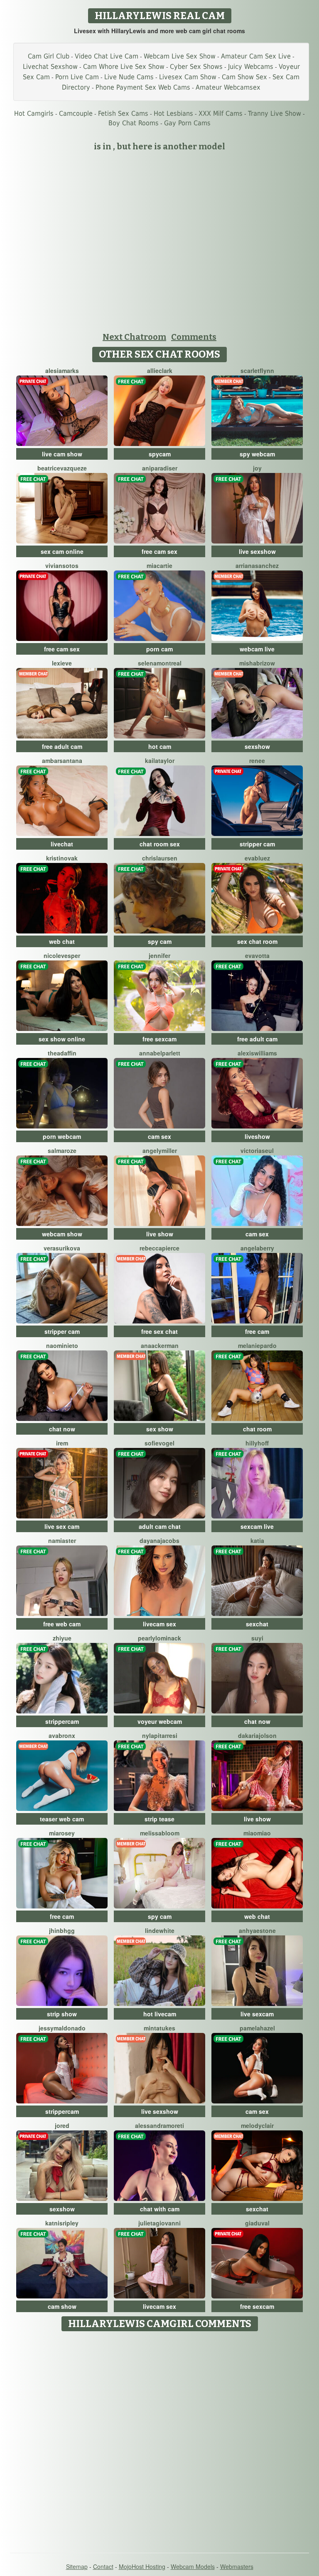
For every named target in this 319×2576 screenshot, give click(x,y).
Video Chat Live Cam (107, 56)
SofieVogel (159, 1443)
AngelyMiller (160, 1150)
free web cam (62, 1624)
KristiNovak (62, 858)
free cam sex (159, 551)
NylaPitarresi (160, 1735)
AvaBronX (62, 1735)
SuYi (257, 1638)
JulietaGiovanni (159, 2223)
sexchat (257, 1624)
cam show (62, 2306)
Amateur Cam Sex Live (256, 56)
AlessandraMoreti (159, 2125)
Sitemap (77, 2566)
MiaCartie (159, 565)
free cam (257, 1331)
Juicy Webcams (251, 67)
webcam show (62, 1234)
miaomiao (257, 1833)
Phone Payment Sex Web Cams (143, 87)
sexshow (257, 746)
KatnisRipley (62, 2223)
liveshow (257, 1136)
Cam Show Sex (244, 77)
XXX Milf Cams (221, 113)
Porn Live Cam (77, 77)
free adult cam (62, 746)
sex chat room (257, 941)
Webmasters (237, 2566)
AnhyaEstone (257, 1930)
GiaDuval (257, 2223)
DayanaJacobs (159, 1540)
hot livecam (160, 2014)
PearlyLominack (159, 1638)
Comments (194, 337)
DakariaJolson (257, 1735)
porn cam (159, 649)
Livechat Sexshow (50, 67)
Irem (62, 1443)
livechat (62, 844)
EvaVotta (257, 955)
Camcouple (76, 113)
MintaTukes (159, 2028)
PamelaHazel (257, 2028)
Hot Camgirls (34, 113)
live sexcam (257, 2014)
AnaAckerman (160, 1345)
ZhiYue (62, 1638)
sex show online (62, 1039)
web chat (62, 941)
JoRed (62, 2125)
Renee (257, 760)
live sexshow (257, 551)
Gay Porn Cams (187, 123)
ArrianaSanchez (257, 565)
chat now (62, 1429)
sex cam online (62, 551)
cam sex (159, 1136)
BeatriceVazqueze (62, 468)
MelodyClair (257, 2125)
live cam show (62, 454)
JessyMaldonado (62, 2028)
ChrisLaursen (160, 858)
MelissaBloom (160, 1833)
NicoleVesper (62, 955)
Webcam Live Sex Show (180, 56)
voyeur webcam (160, 1721)
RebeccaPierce (159, 1248)
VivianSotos (62, 565)
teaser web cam (62, 1819)
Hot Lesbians (173, 113)
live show (160, 1234)
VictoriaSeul (257, 1150)
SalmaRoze (62, 1150)
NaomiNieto (62, 1345)
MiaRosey (62, 1833)
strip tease (159, 1819)
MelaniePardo (257, 1345)
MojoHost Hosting (142, 2566)
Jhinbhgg (62, 1930)
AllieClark (160, 370)
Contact (103, 2566)
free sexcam (159, 1039)
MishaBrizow (257, 663)
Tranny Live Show (275, 113)
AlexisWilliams (257, 1053)
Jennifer (159, 955)
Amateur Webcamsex (228, 87)
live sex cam (62, 1526)
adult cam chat (160, 1526)
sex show (160, 1429)
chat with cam (160, 2209)
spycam (160, 454)
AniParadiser (160, 468)
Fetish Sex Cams (123, 113)
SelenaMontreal (160, 663)
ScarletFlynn (257, 370)
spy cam (160, 941)
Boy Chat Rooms (134, 123)
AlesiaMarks (62, 370)
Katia (257, 1540)
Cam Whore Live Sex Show (124, 67)
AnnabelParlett (160, 1053)
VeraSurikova (62, 1248)
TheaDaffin (62, 1053)
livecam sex (159, 1624)
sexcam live (257, 1526)
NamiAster (62, 1540)
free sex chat (159, 1331)
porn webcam (62, 1136)
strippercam (62, 1721)
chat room (257, 1429)
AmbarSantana (62, 760)
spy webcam (257, 454)
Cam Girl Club (49, 56)
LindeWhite (160, 1930)
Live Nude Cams (129, 77)
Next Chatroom (134, 337)
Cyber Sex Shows (196, 67)
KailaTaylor (160, 760)
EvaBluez (257, 858)
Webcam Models (193, 2566)
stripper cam (257, 844)
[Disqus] (160, 2439)
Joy (257, 468)
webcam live (257, 649)
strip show (62, 2014)
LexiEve (62, 663)
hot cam (160, 746)
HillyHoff (257, 1443)
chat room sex (160, 844)
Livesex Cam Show (188, 77)
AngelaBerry (257, 1248)
